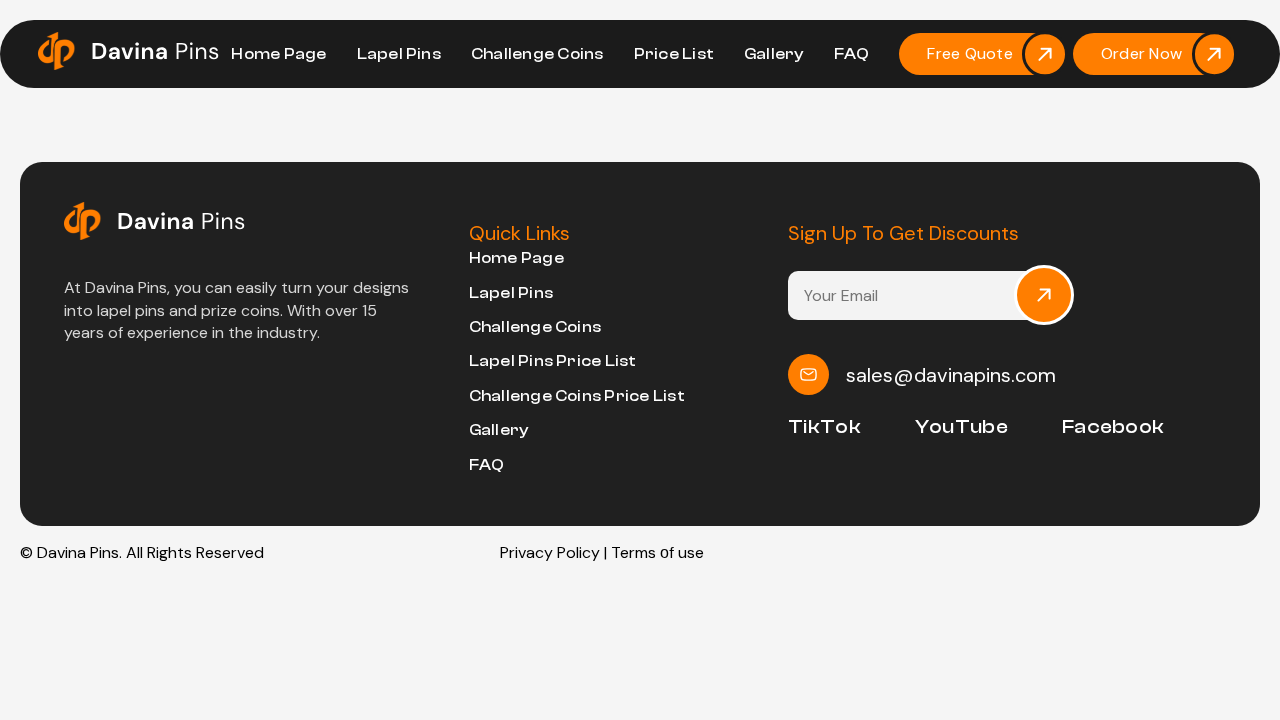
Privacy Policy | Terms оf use (602, 552)
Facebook (1113, 427)
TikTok (824, 427)
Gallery (774, 54)
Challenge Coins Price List (577, 396)
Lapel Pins (399, 54)
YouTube (961, 427)
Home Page (278, 54)
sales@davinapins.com (951, 375)
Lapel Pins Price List (553, 361)
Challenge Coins (537, 54)
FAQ (852, 54)
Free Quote (969, 53)
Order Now (1141, 53)
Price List (674, 54)
